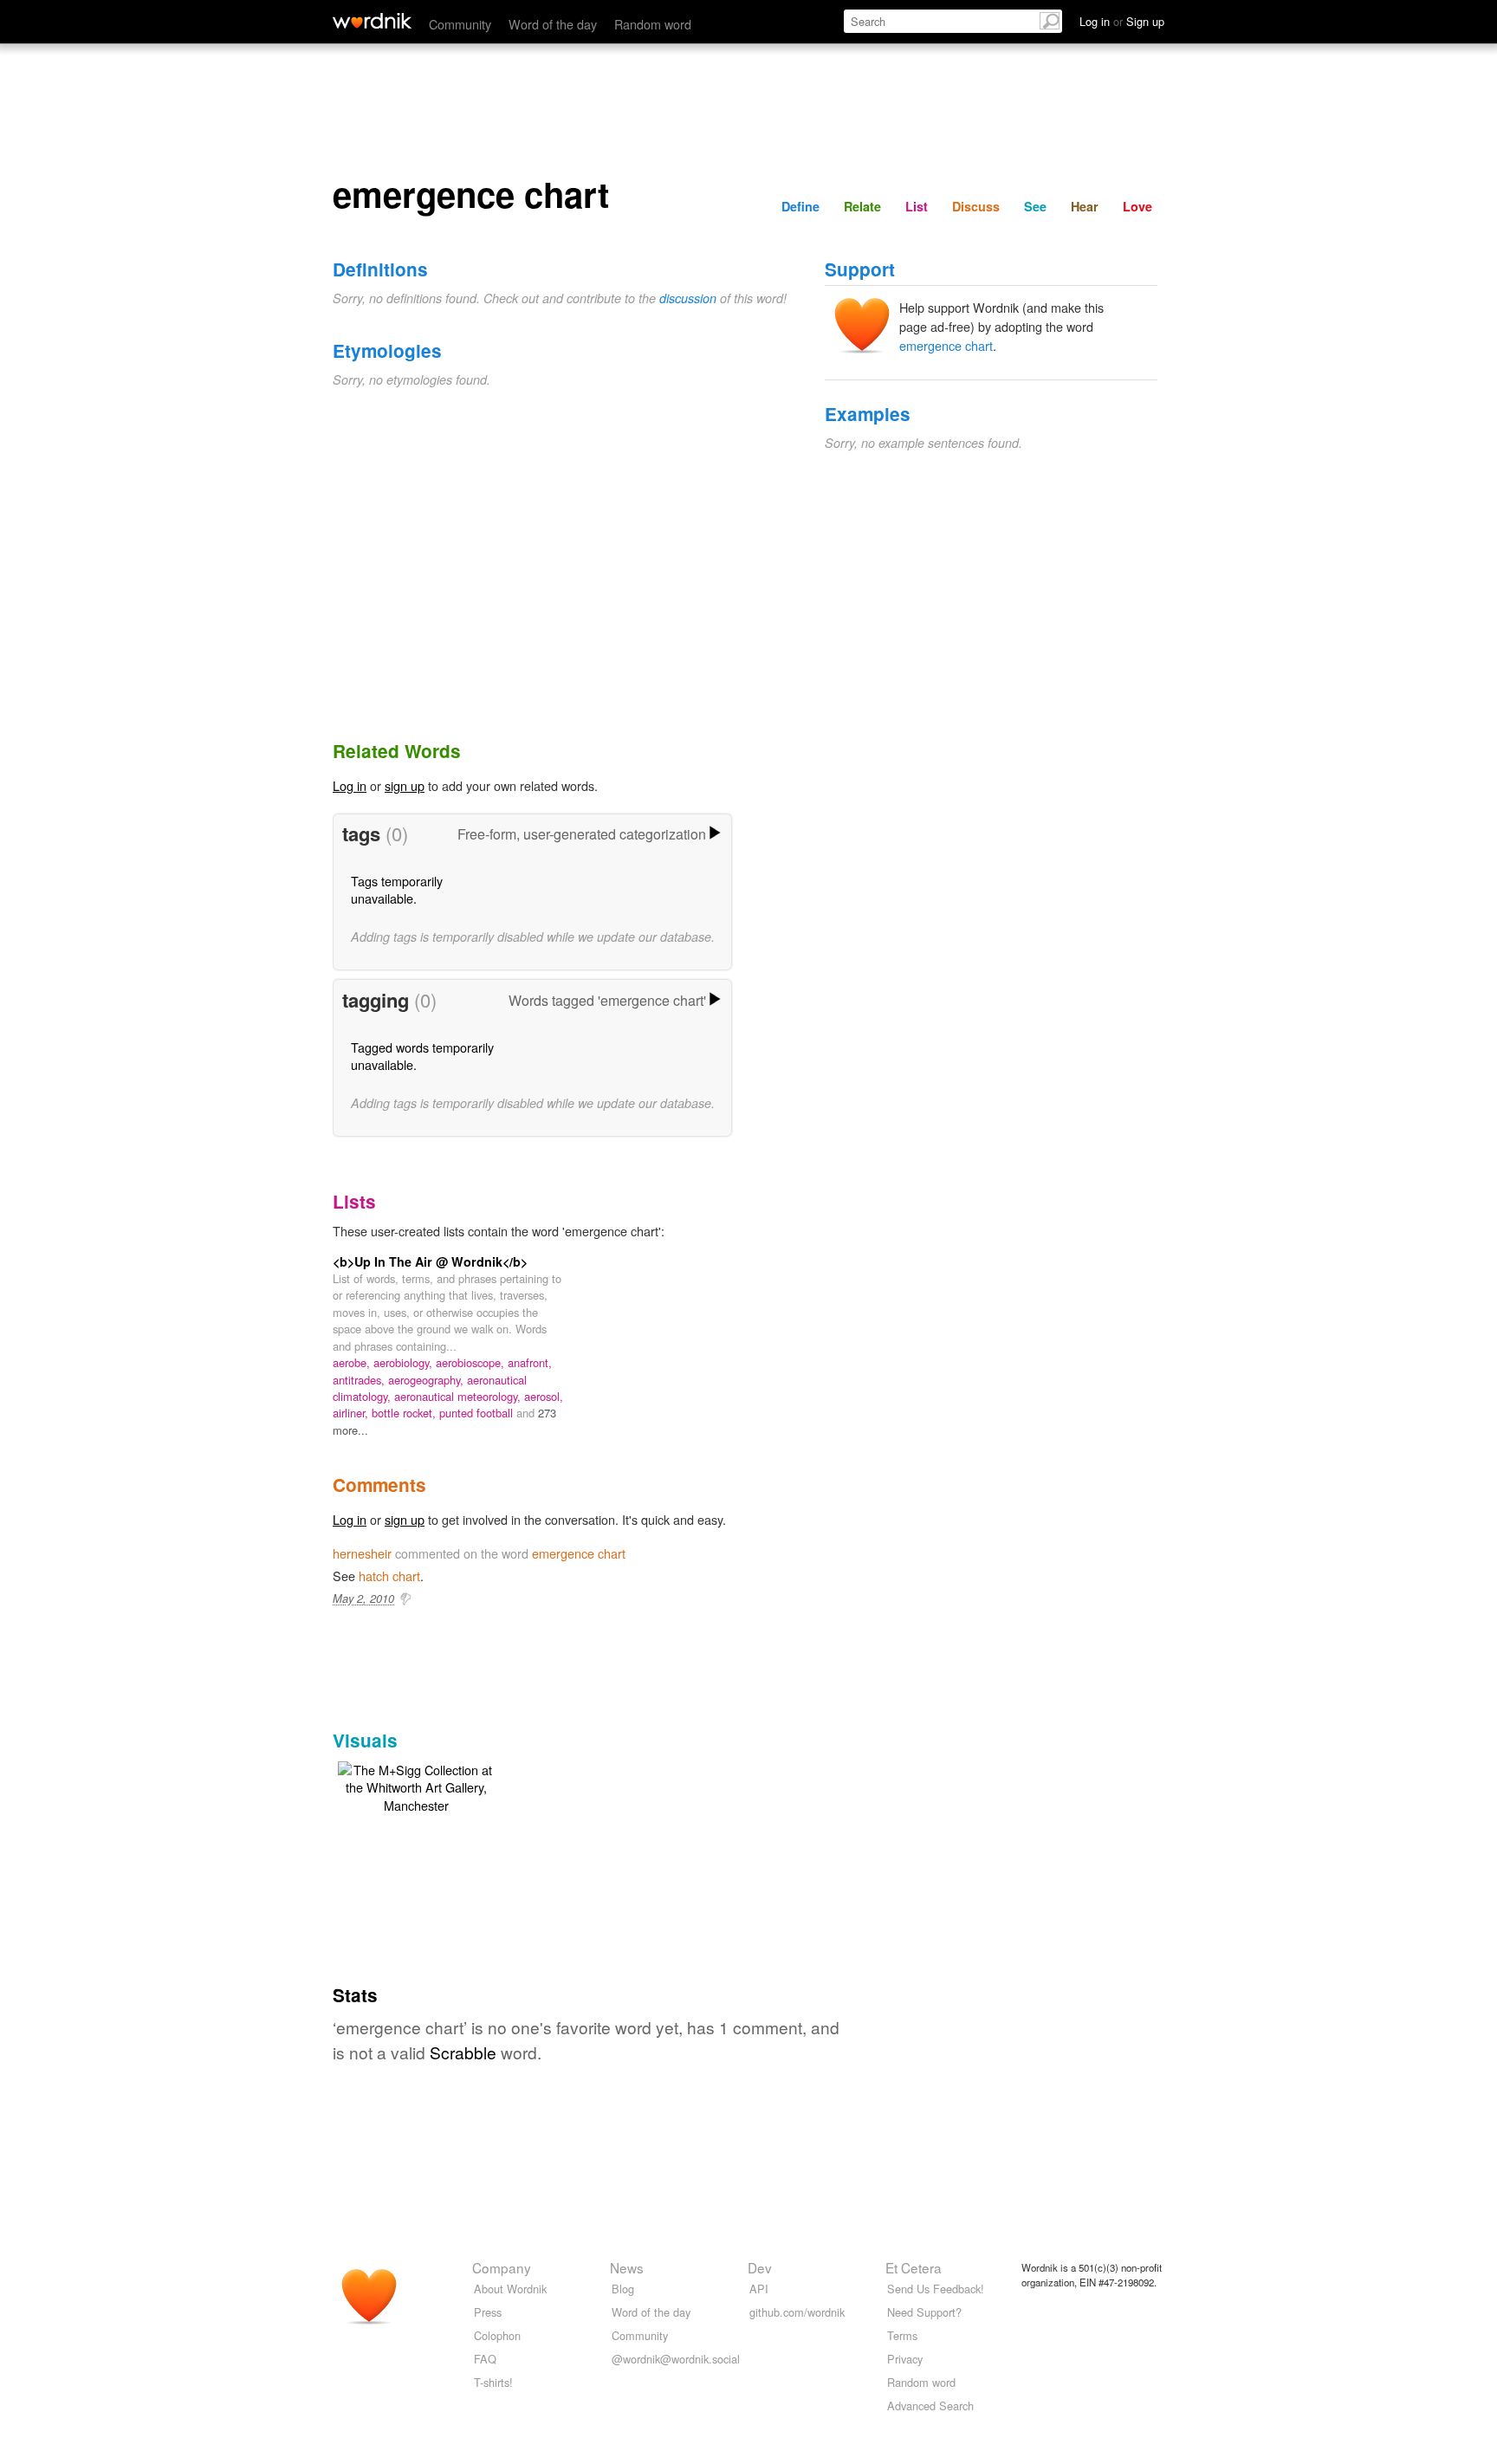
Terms (902, 2335)
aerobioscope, (472, 1362)
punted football (478, 1413)
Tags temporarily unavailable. (397, 889)
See (1035, 206)
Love (1137, 206)
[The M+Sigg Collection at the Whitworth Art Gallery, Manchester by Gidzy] (416, 1785)
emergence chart (946, 345)
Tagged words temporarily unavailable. (422, 1056)
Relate (862, 206)
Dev (760, 2267)
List (917, 206)
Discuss (976, 206)
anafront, (530, 1362)
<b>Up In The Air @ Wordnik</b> (430, 1261)
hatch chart (389, 1576)
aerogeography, (428, 1380)
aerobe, (353, 1362)
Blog (623, 2289)
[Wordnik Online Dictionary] (372, 21)
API (759, 2289)
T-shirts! (493, 2382)
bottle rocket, (405, 1413)
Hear (1085, 206)
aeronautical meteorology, (459, 1396)
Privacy (905, 2359)
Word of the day (553, 24)
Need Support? (924, 2312)
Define (800, 206)
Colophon (497, 2335)
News (627, 2267)
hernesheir (362, 1553)
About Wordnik (510, 2289)
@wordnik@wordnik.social (676, 2359)
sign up (405, 785)
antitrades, (360, 1380)
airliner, (352, 1413)
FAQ (485, 2359)
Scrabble (463, 2052)
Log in (350, 785)
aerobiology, (405, 1362)
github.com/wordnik (797, 2312)
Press (488, 2312)
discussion (688, 298)
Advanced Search (930, 2406)
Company (502, 2267)
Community (460, 24)
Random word (653, 24)
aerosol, (544, 1396)
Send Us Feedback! (936, 2289)
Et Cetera (914, 2267)
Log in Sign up (1122, 21)
